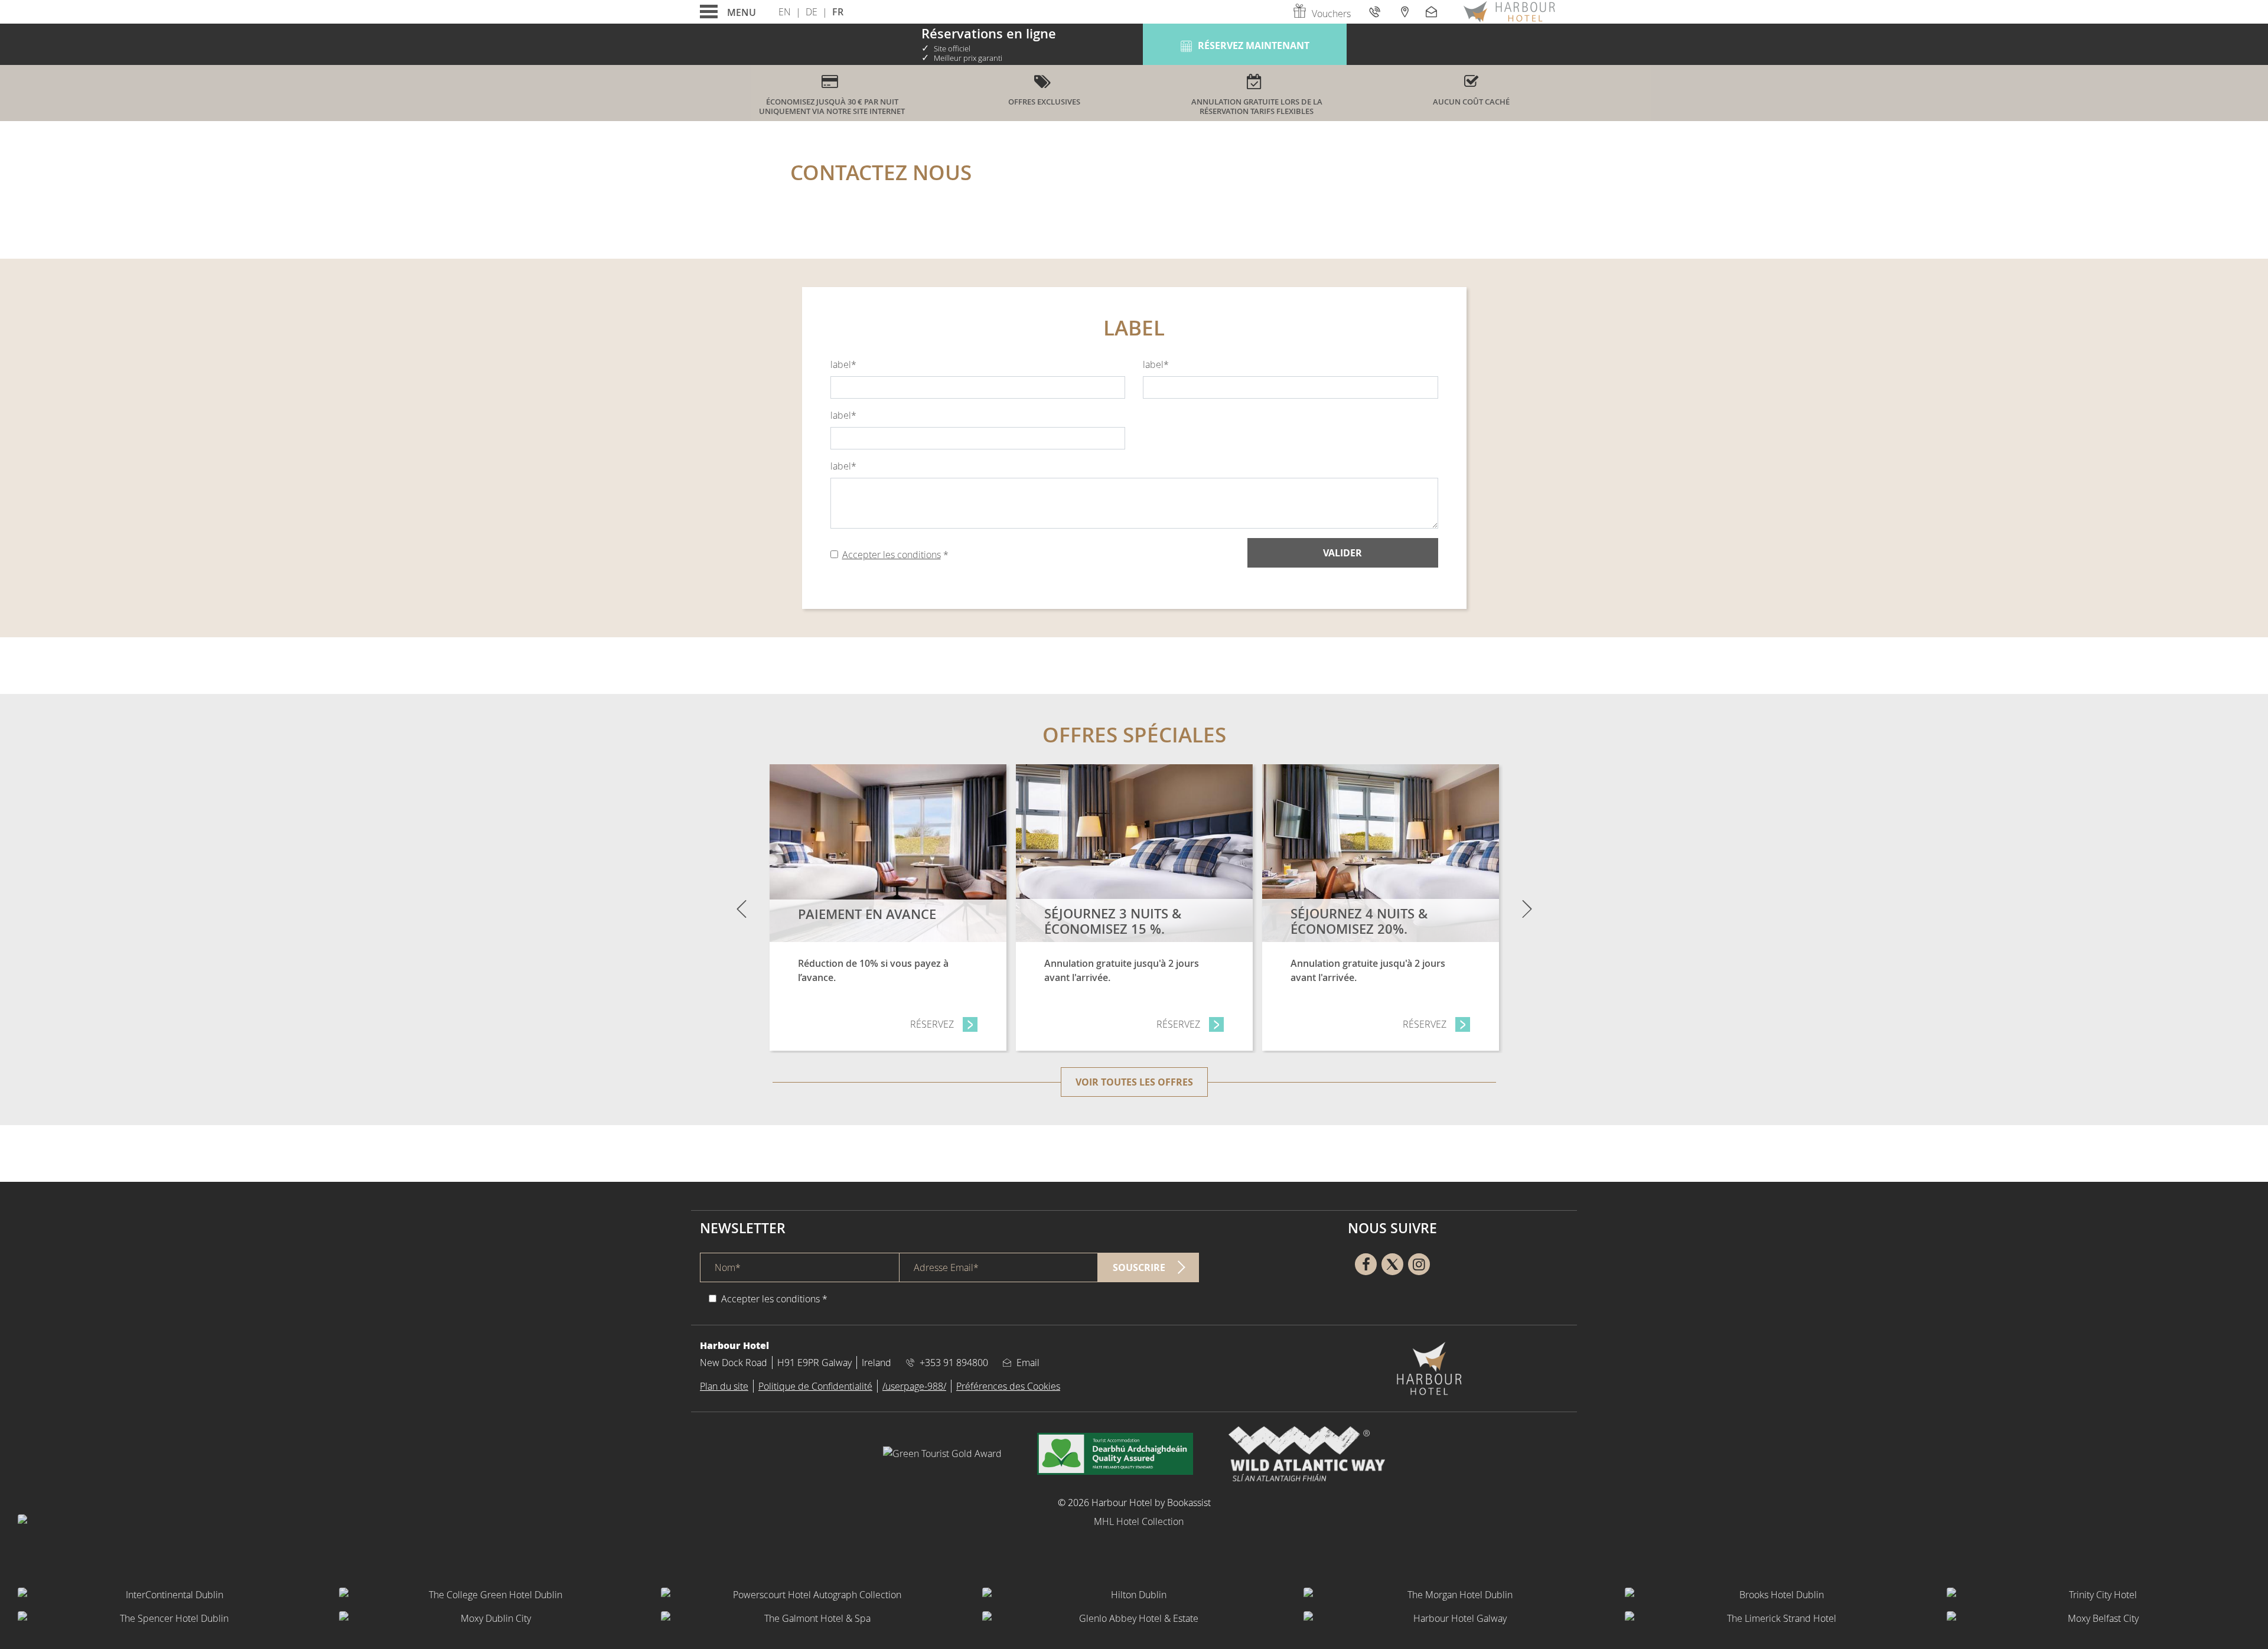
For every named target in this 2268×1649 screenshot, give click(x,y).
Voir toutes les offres (1134, 1082)
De (812, 12)
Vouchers (1331, 14)
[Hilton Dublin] (1134, 1595)
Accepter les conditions (892, 555)
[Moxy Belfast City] (2098, 1618)
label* (843, 364)
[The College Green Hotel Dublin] (491, 1595)
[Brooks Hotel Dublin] (1777, 1595)
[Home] (1509, 12)
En (785, 12)
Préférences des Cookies (1008, 1386)
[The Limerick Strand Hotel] (1777, 1618)
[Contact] (1433, 12)
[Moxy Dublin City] (491, 1618)
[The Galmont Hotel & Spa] (813, 1618)
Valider (1342, 553)
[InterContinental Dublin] (170, 1595)
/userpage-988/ (914, 1386)
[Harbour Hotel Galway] (1455, 1618)
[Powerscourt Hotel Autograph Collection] (813, 1595)
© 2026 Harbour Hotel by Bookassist (1134, 1503)
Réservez (944, 1024)
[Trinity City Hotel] (2098, 1595)
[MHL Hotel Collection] (1134, 1544)
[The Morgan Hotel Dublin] (1455, 1595)
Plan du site (724, 1386)
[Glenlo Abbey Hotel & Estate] (1134, 1618)
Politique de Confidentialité (815, 1386)
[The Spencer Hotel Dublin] (170, 1618)
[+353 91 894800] (1376, 12)
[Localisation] (1404, 12)
